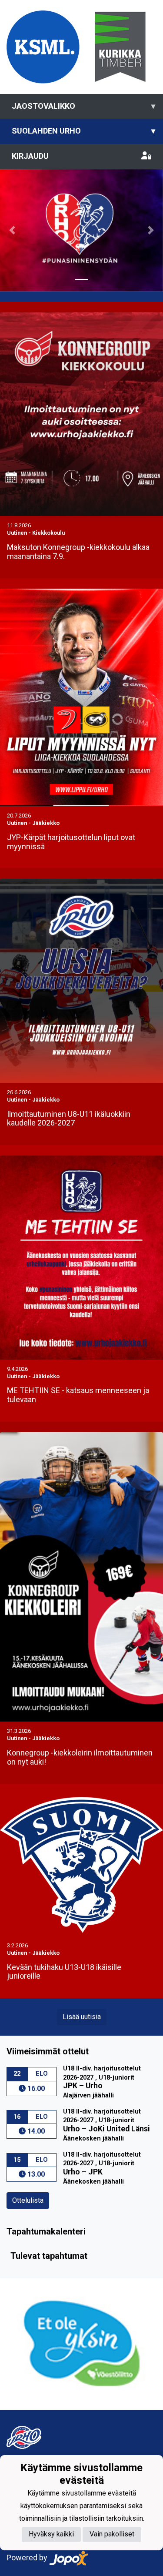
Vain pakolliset (112, 2534)
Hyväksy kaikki (51, 2534)
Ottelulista (28, 2200)
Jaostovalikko (83, 106)
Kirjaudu (30, 156)
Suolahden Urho (83, 131)
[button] (12, 230)
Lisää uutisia (82, 2017)
